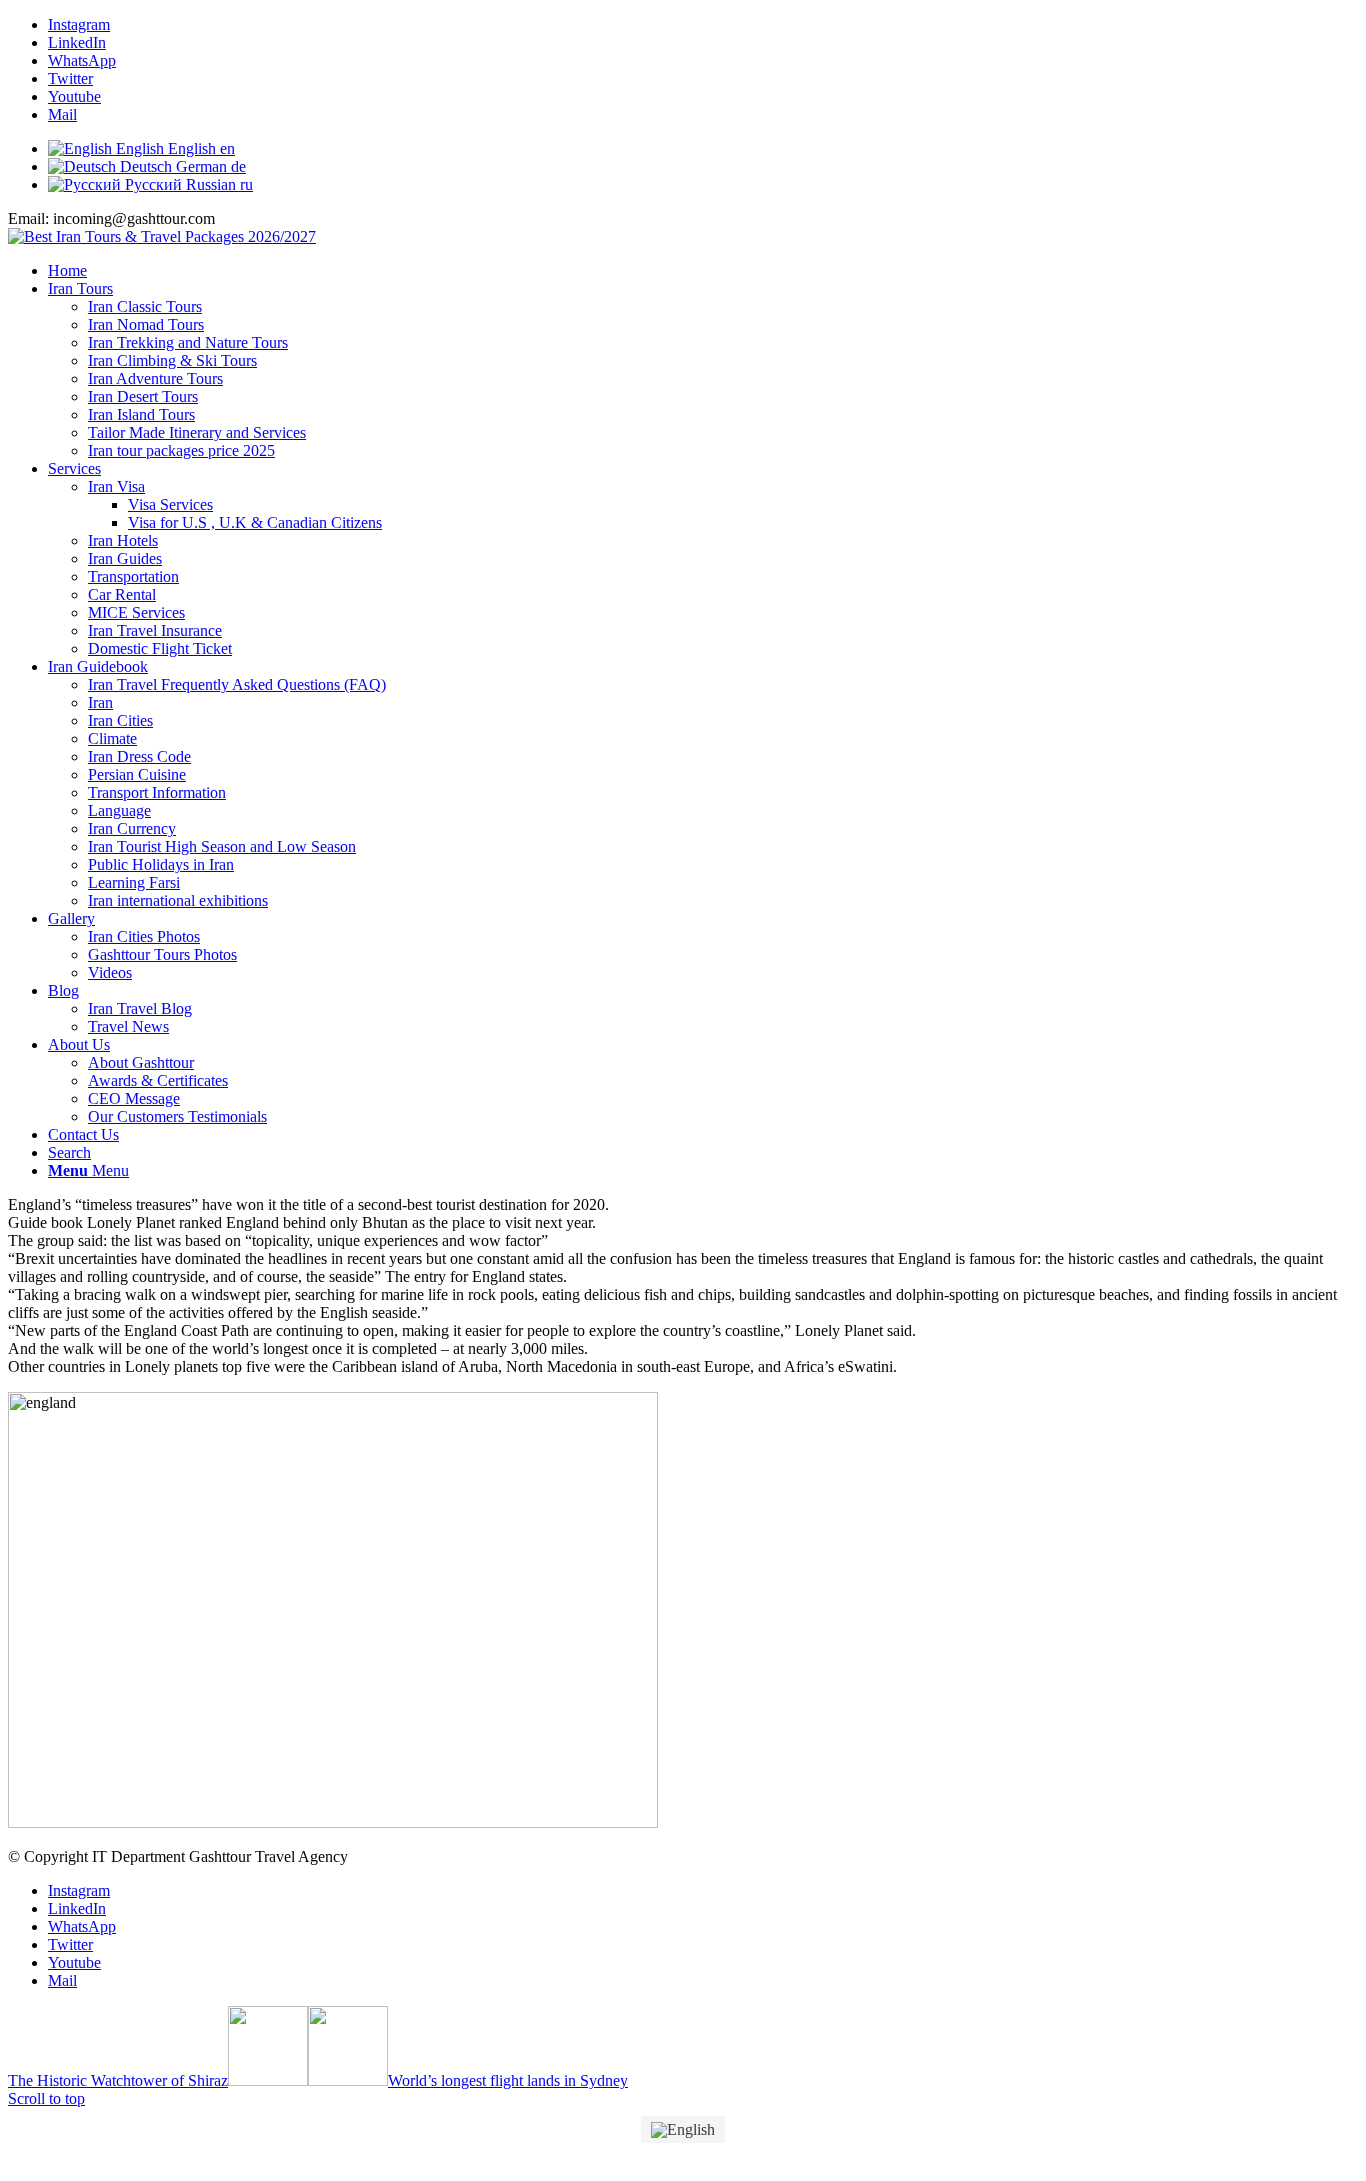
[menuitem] (703, 271)
